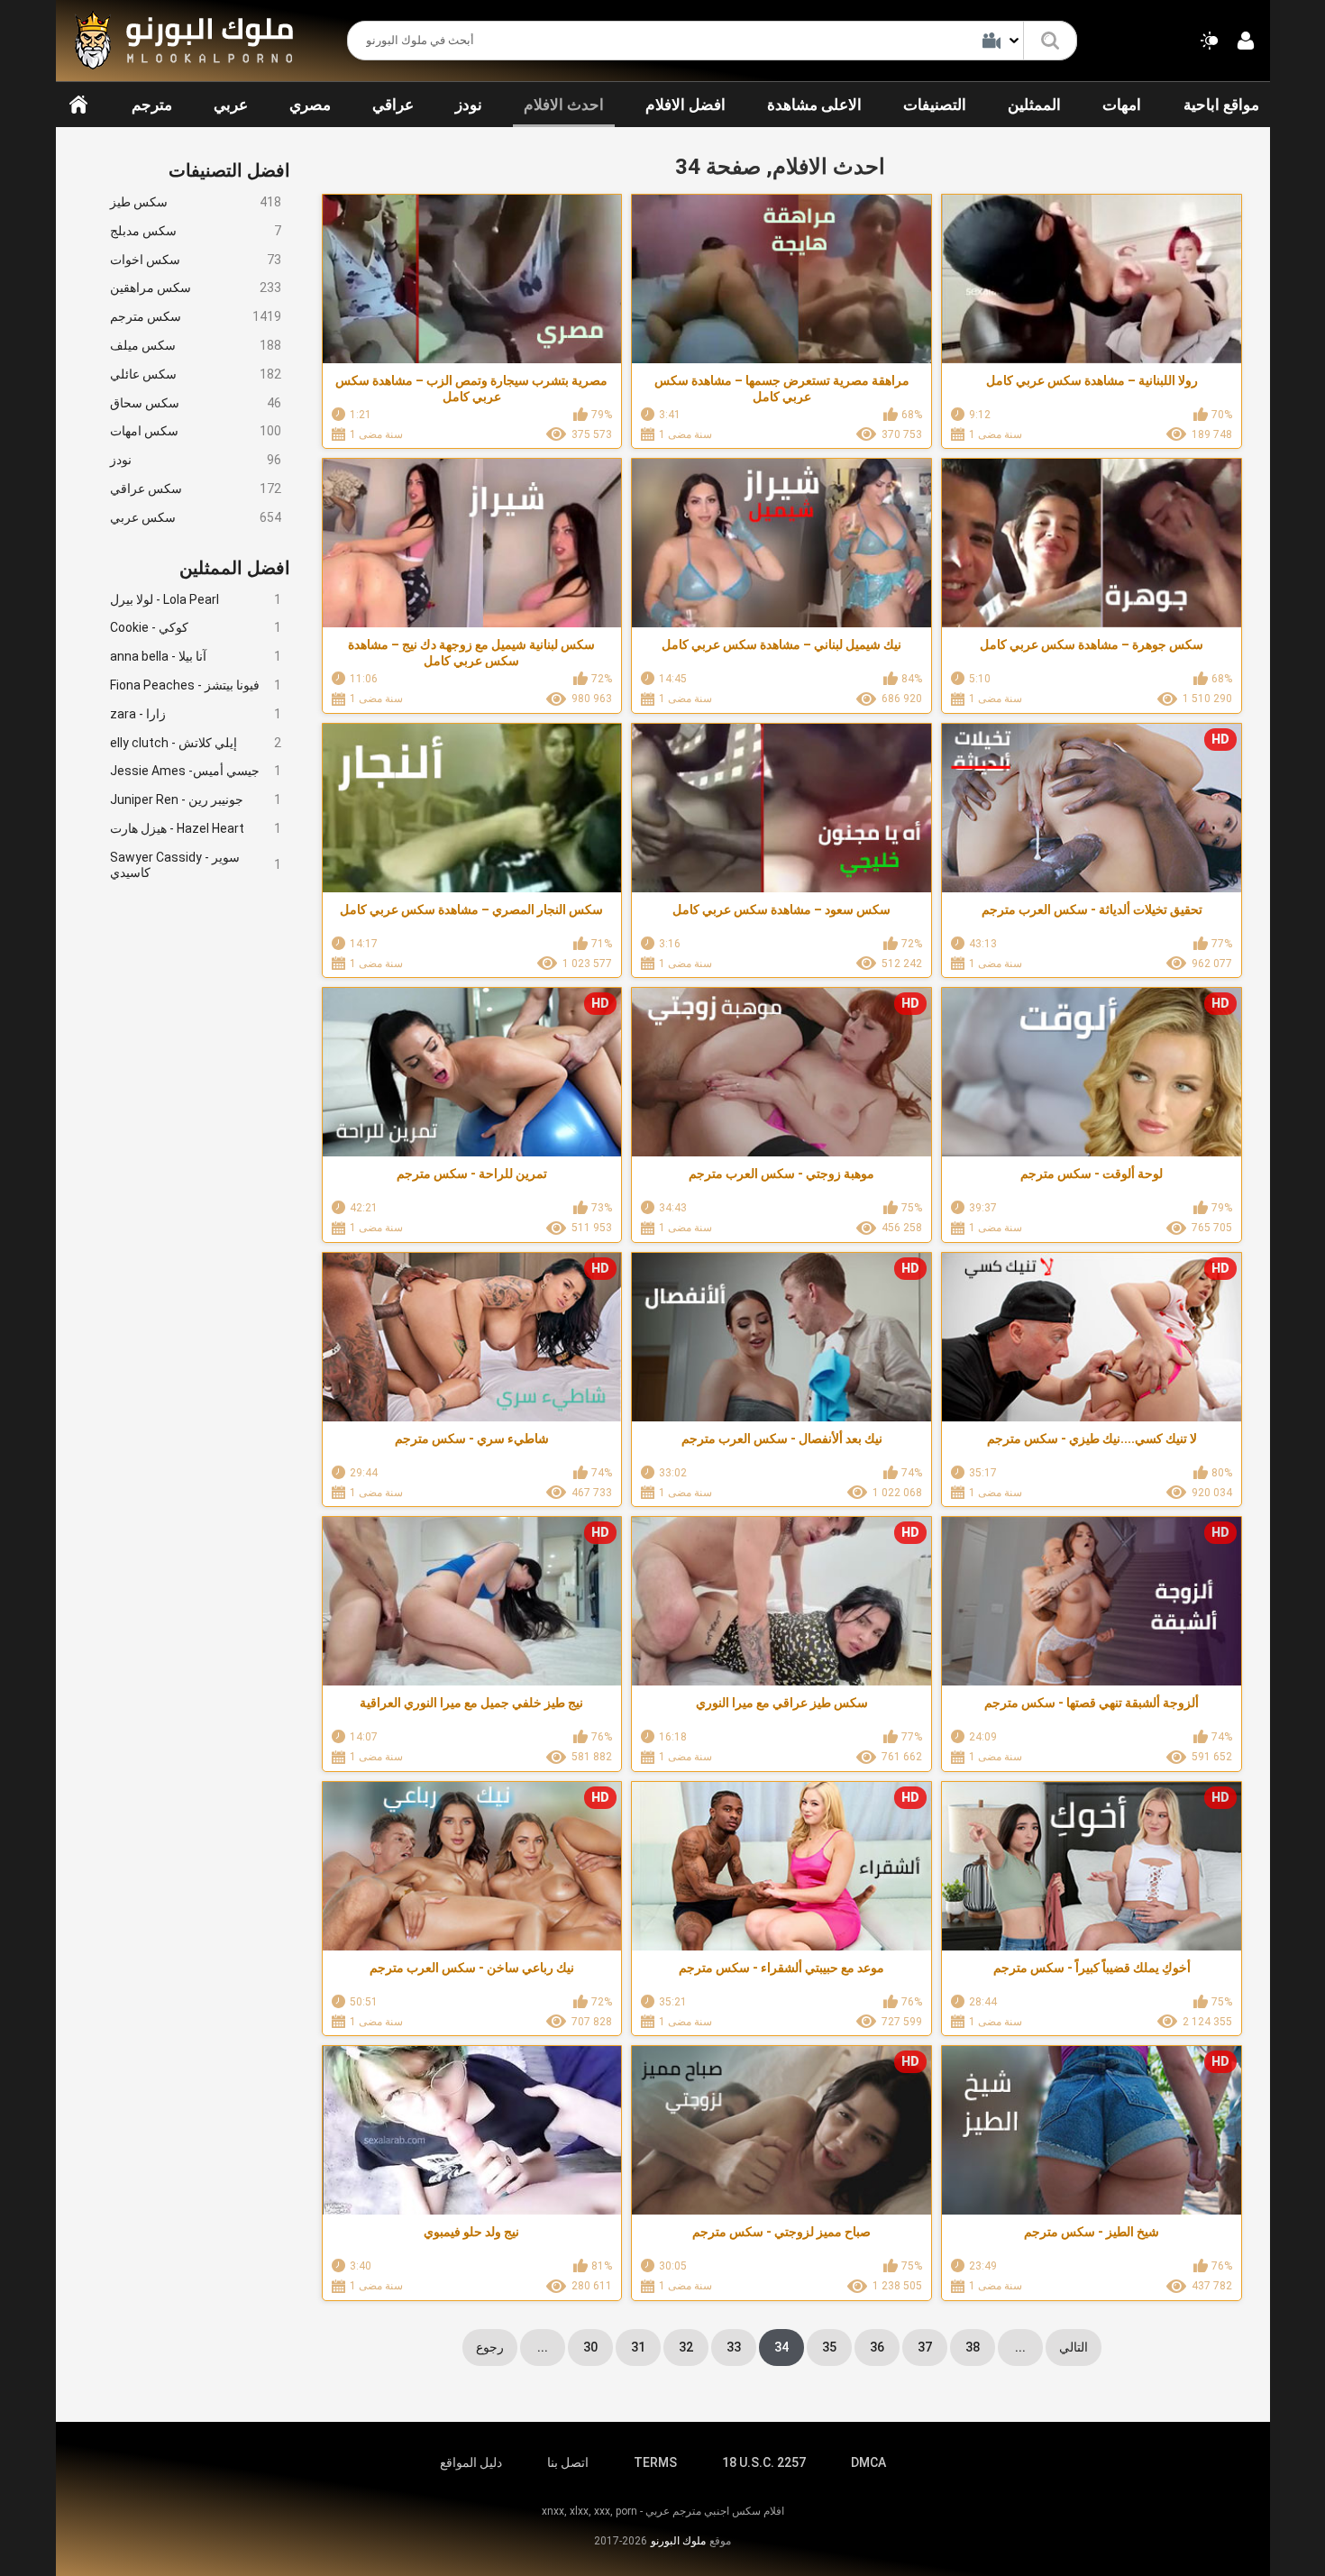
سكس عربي (196, 517)
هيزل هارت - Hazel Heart (196, 828)
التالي (1074, 2347)
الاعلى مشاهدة (814, 105)
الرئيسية (78, 105)
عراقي (393, 105)
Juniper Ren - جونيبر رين (196, 799)
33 (734, 2347)
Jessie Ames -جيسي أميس (196, 771)
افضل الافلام (685, 105)
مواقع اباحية (1221, 105)
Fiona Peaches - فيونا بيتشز (196, 685)
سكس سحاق (196, 403)
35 (829, 2347)
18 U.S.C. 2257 (764, 2462)
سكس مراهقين (196, 288)
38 (973, 2347)
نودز (469, 105)
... (543, 2347)
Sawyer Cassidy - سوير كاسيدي (196, 865)
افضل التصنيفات (229, 170)
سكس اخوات (196, 260)
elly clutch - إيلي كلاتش (196, 743)
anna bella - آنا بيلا (196, 656)
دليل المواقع (471, 2462)
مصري (310, 105)
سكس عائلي (196, 374)
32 (686, 2347)
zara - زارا (196, 714)
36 (877, 2347)
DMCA (868, 2462)
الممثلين (1034, 105)
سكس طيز (196, 202)
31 (638, 2347)
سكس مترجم (196, 316)
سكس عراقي (196, 489)
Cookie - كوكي (196, 627)
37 (925, 2347)
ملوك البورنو (678, 2541)
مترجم (152, 105)
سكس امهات (196, 431)
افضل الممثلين (235, 568)
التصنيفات (935, 105)
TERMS (655, 2462)
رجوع (490, 2347)
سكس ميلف (196, 345)
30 (590, 2347)
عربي (231, 105)
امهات (1122, 105)
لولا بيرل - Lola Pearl (196, 599)
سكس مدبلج (196, 231)
